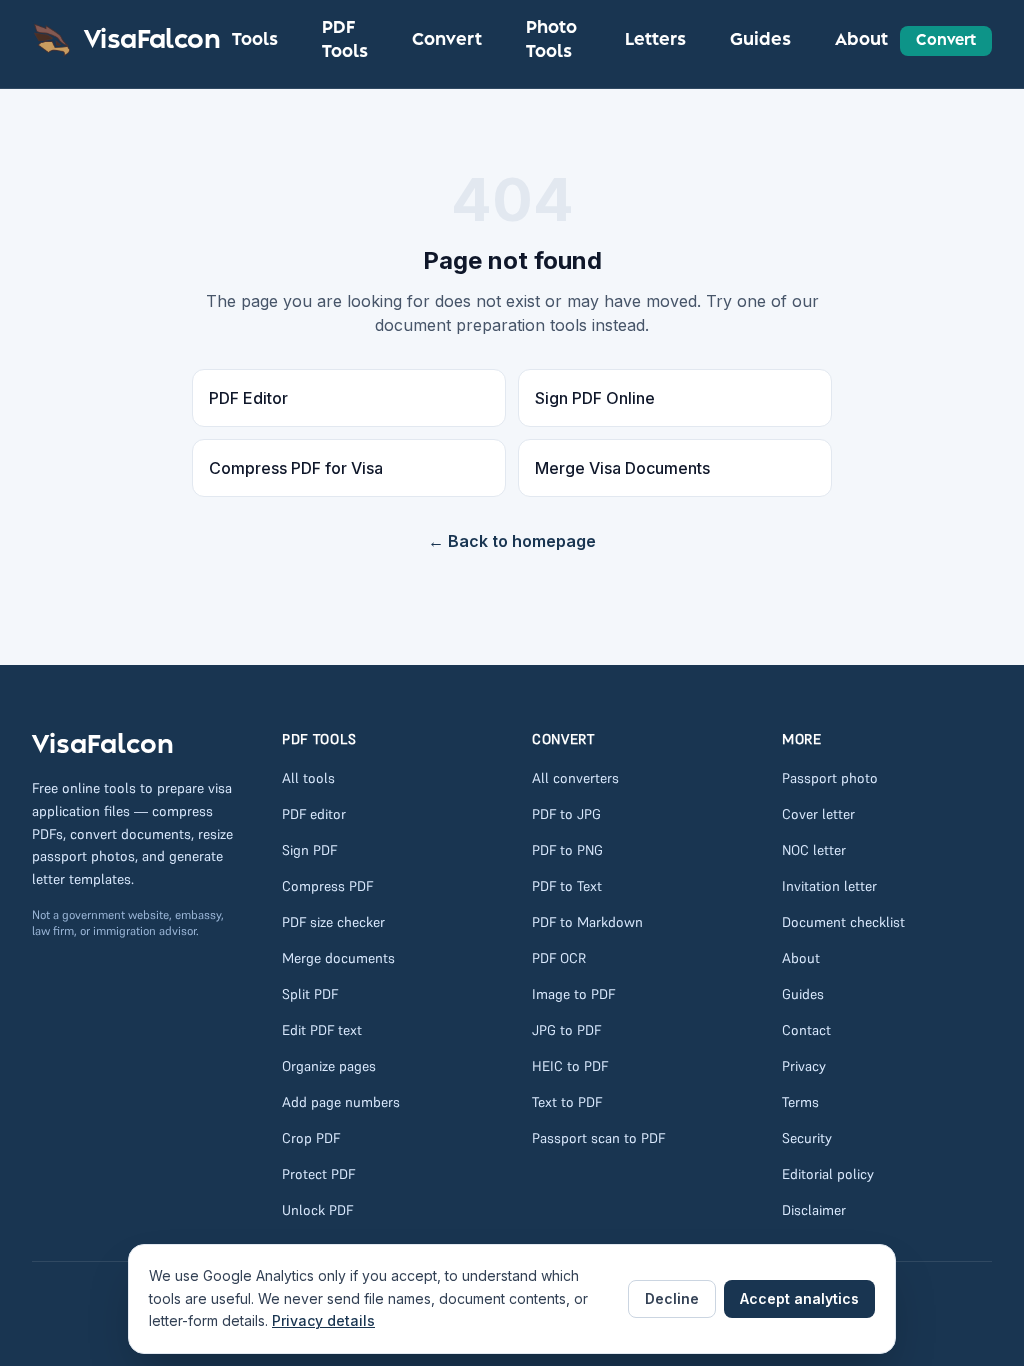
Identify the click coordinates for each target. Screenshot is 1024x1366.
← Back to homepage (512, 541)
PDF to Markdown (587, 922)
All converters (575, 778)
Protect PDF (318, 1174)
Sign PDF (309, 850)
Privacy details (323, 1320)
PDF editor (314, 814)
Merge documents (338, 958)
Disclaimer (814, 1210)
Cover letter (818, 814)
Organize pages (329, 1066)
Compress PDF (327, 886)
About (861, 40)
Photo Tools (551, 40)
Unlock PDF (317, 1210)
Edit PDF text (322, 1030)
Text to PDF (567, 1102)
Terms (800, 1102)
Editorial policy (828, 1174)
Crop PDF (311, 1138)
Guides (760, 40)
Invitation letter (829, 886)
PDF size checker (333, 922)
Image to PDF (573, 994)
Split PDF (310, 994)
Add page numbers (341, 1102)
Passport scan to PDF (598, 1138)
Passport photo (830, 778)
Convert (447, 40)
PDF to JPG (566, 814)
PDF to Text (567, 886)
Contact (806, 1030)
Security (807, 1138)
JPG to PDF (566, 1030)
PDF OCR (559, 958)
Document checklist (843, 922)
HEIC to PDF (570, 1066)
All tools (308, 778)
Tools (255, 40)
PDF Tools (345, 40)
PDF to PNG (567, 850)
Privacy (804, 1066)
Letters (655, 40)
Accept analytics (799, 1298)
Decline (672, 1298)
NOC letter (814, 850)
